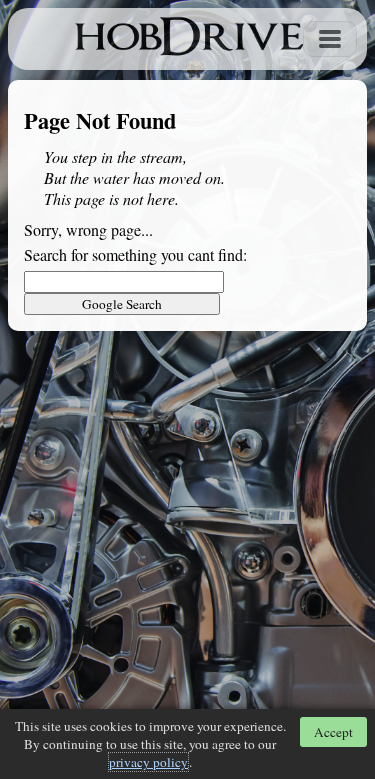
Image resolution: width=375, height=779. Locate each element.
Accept (333, 732)
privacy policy (148, 762)
